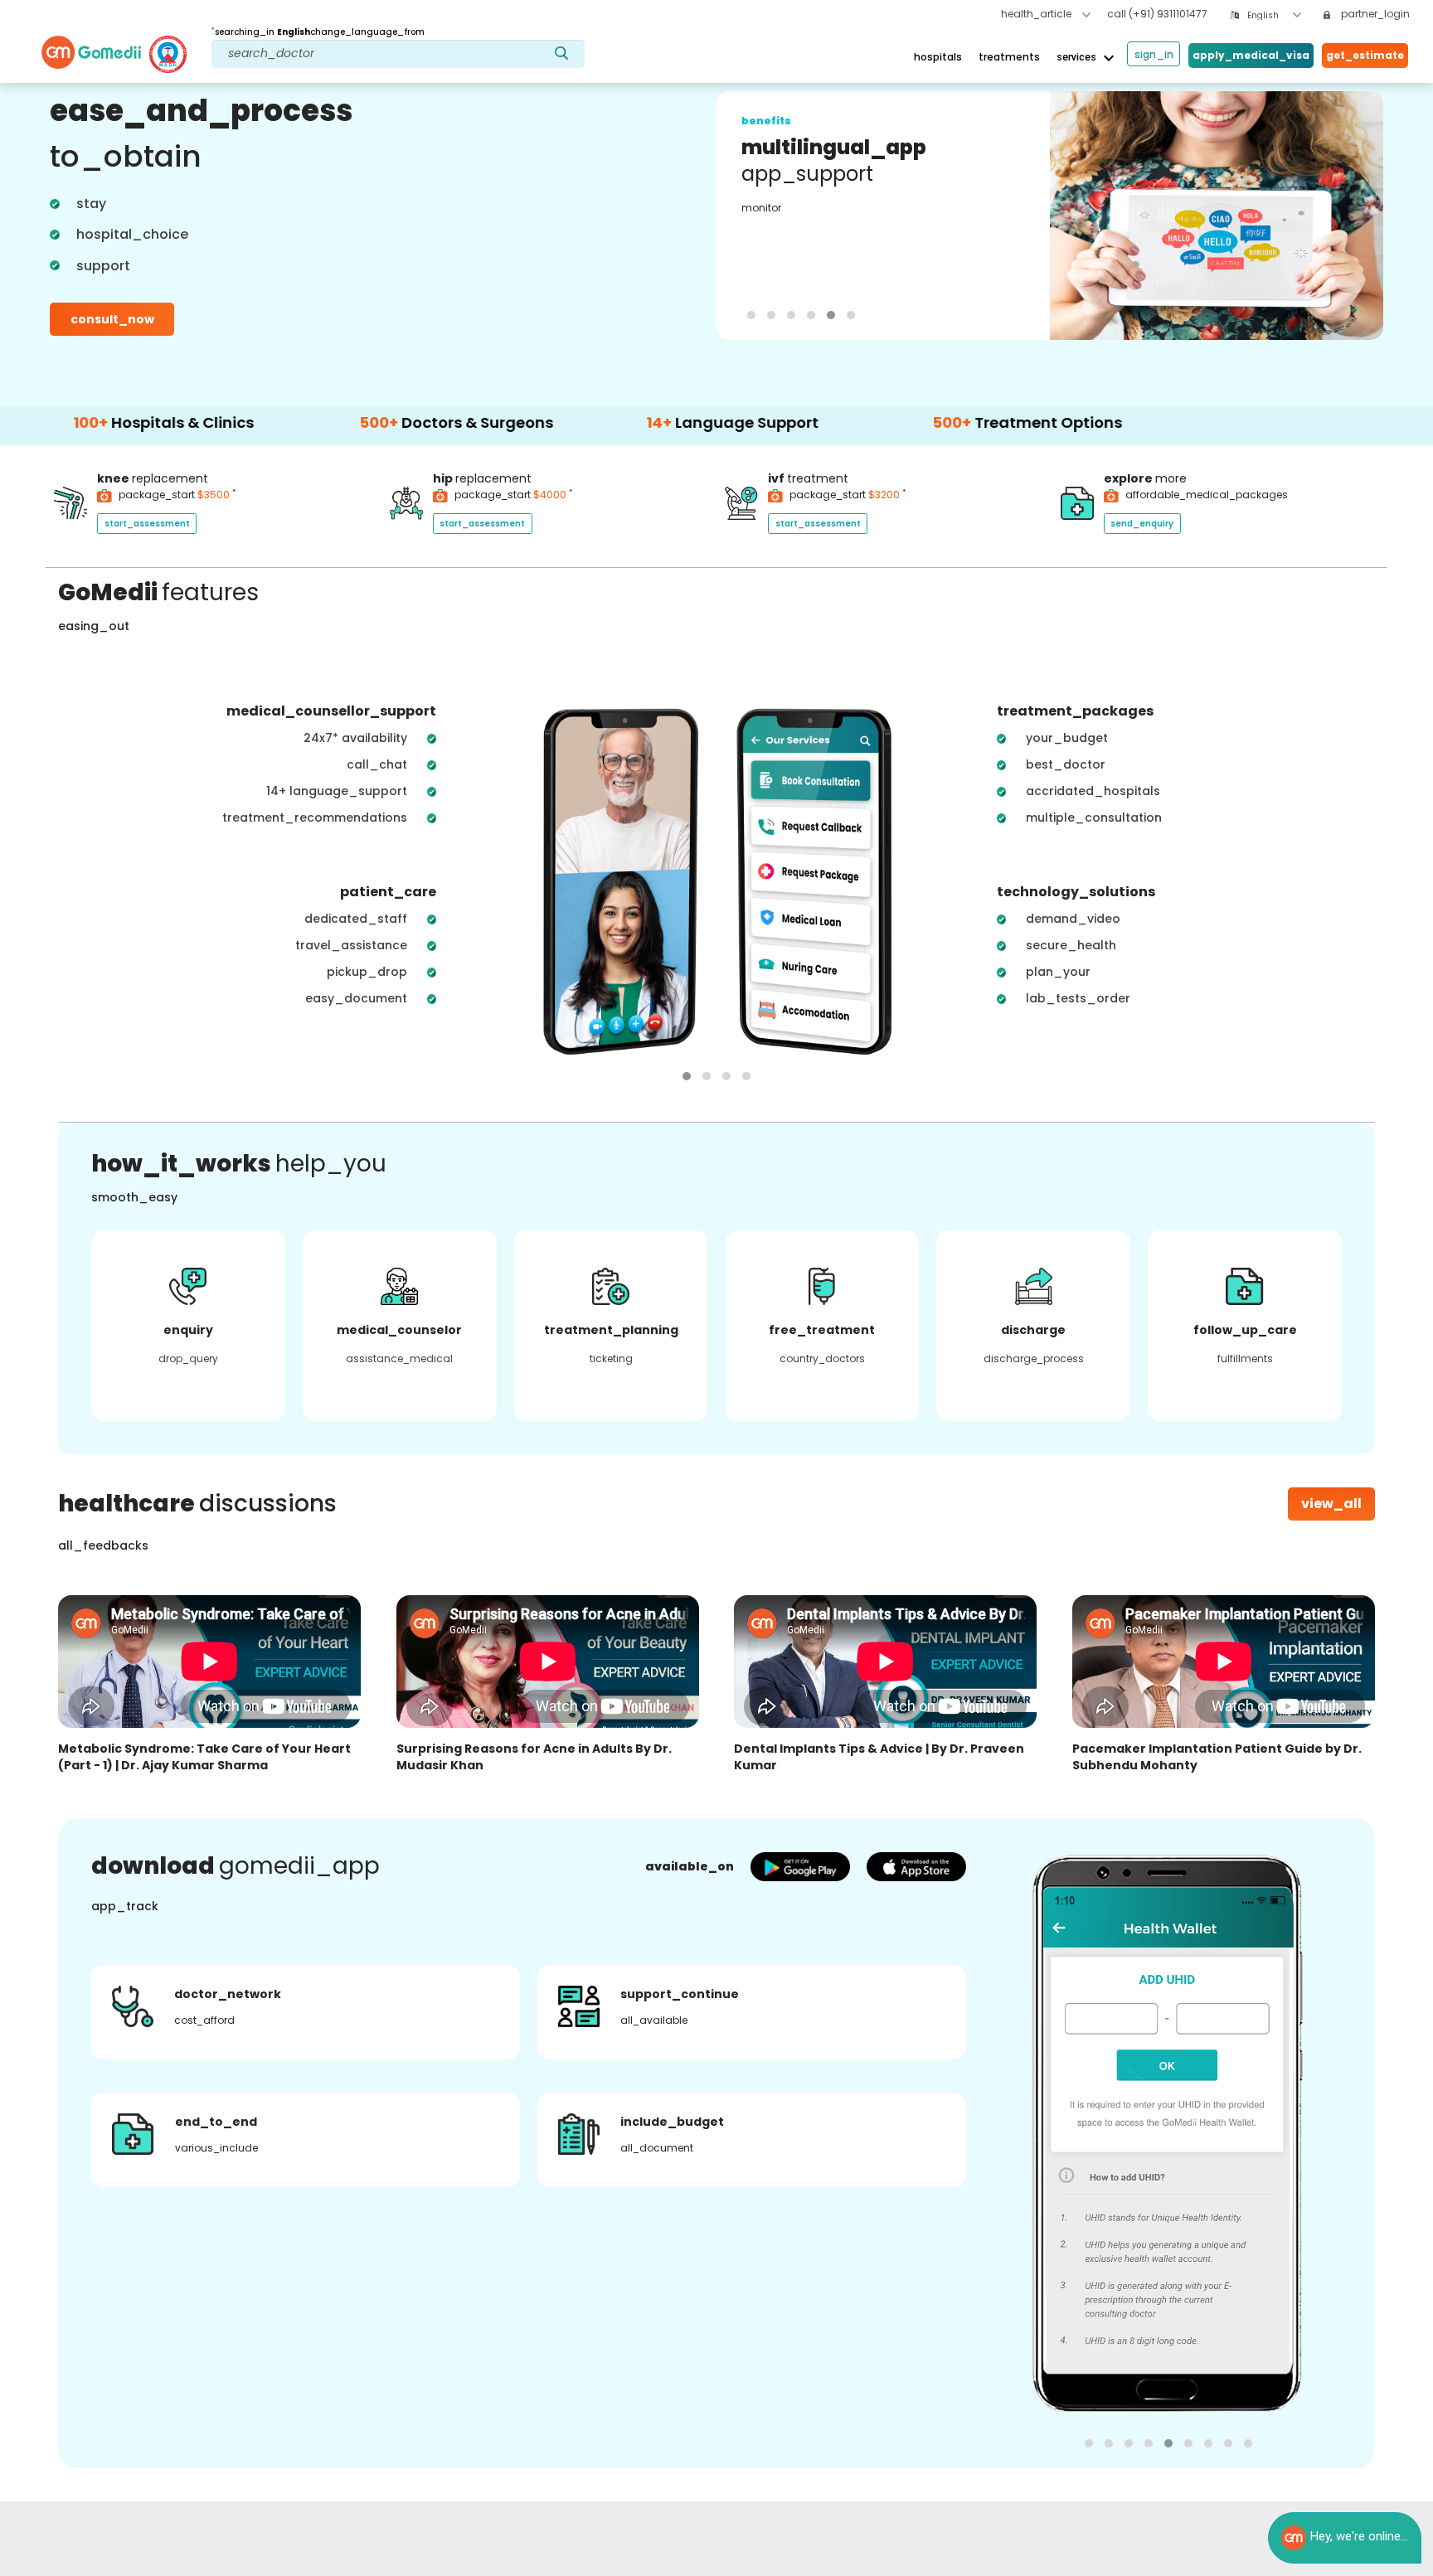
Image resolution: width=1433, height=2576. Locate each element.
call (1157, 14)
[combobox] (1274, 15)
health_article (1037, 14)
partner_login (1374, 14)
